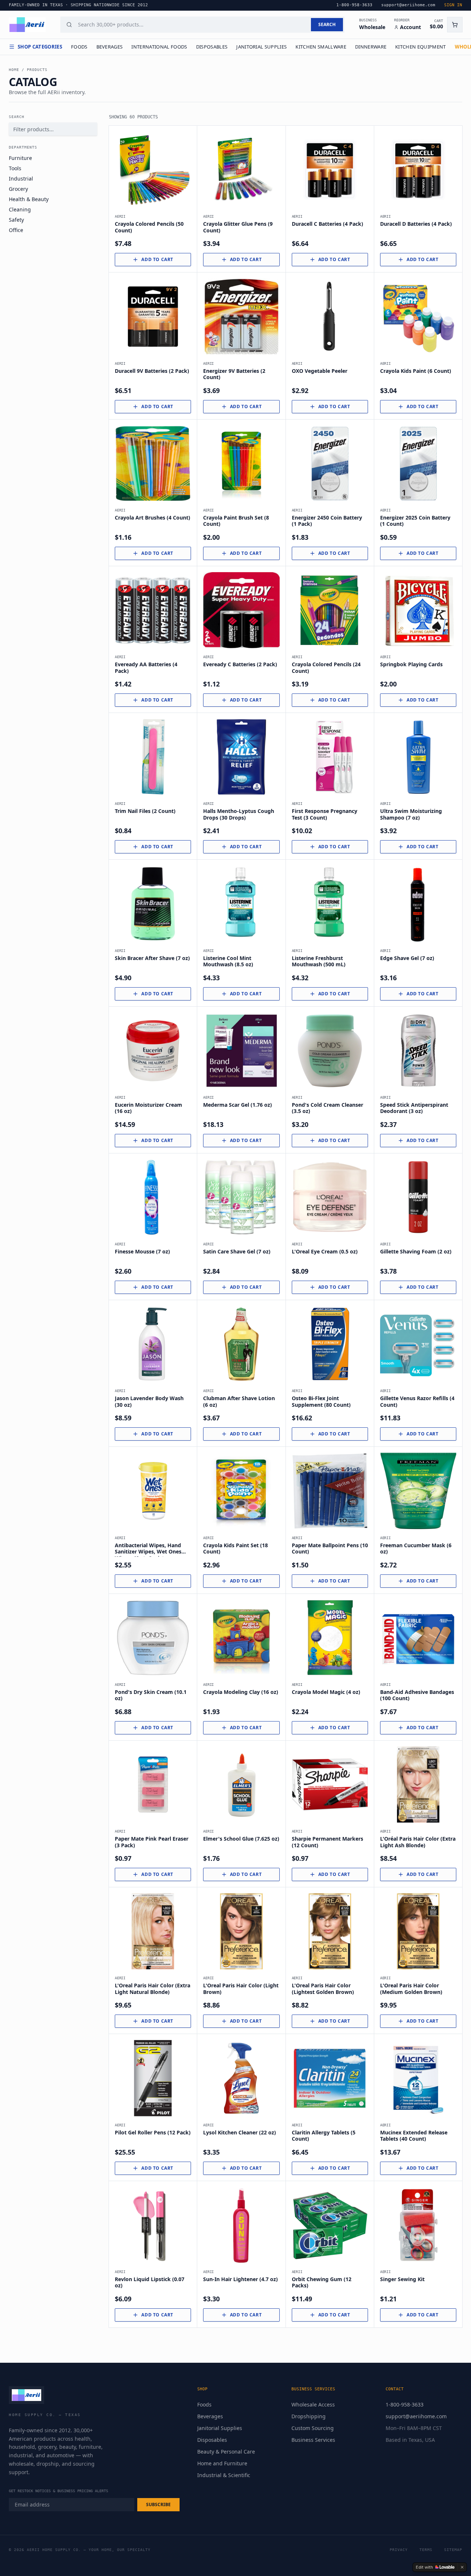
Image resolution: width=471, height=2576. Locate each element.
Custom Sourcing (313, 2428)
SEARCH (327, 24)
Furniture (20, 158)
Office (16, 230)
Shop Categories (40, 47)
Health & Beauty (29, 199)
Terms (426, 2550)
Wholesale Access (313, 2404)
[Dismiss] (462, 2567)
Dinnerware (371, 47)
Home (14, 70)
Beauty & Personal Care (226, 2452)
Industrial (21, 179)
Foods (79, 47)
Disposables (212, 47)
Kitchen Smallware (321, 47)
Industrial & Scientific (224, 2475)
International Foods (159, 47)
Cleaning (20, 209)
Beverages (110, 47)
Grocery (18, 189)
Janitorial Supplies (261, 47)
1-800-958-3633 (405, 2404)
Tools (15, 168)
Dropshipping (309, 2416)
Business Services (313, 2440)
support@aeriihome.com (416, 2416)
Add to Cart (157, 259)
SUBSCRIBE (158, 2504)
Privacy (399, 2550)
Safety (16, 220)
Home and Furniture (222, 2463)
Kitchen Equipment (421, 47)
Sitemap (453, 2550)
